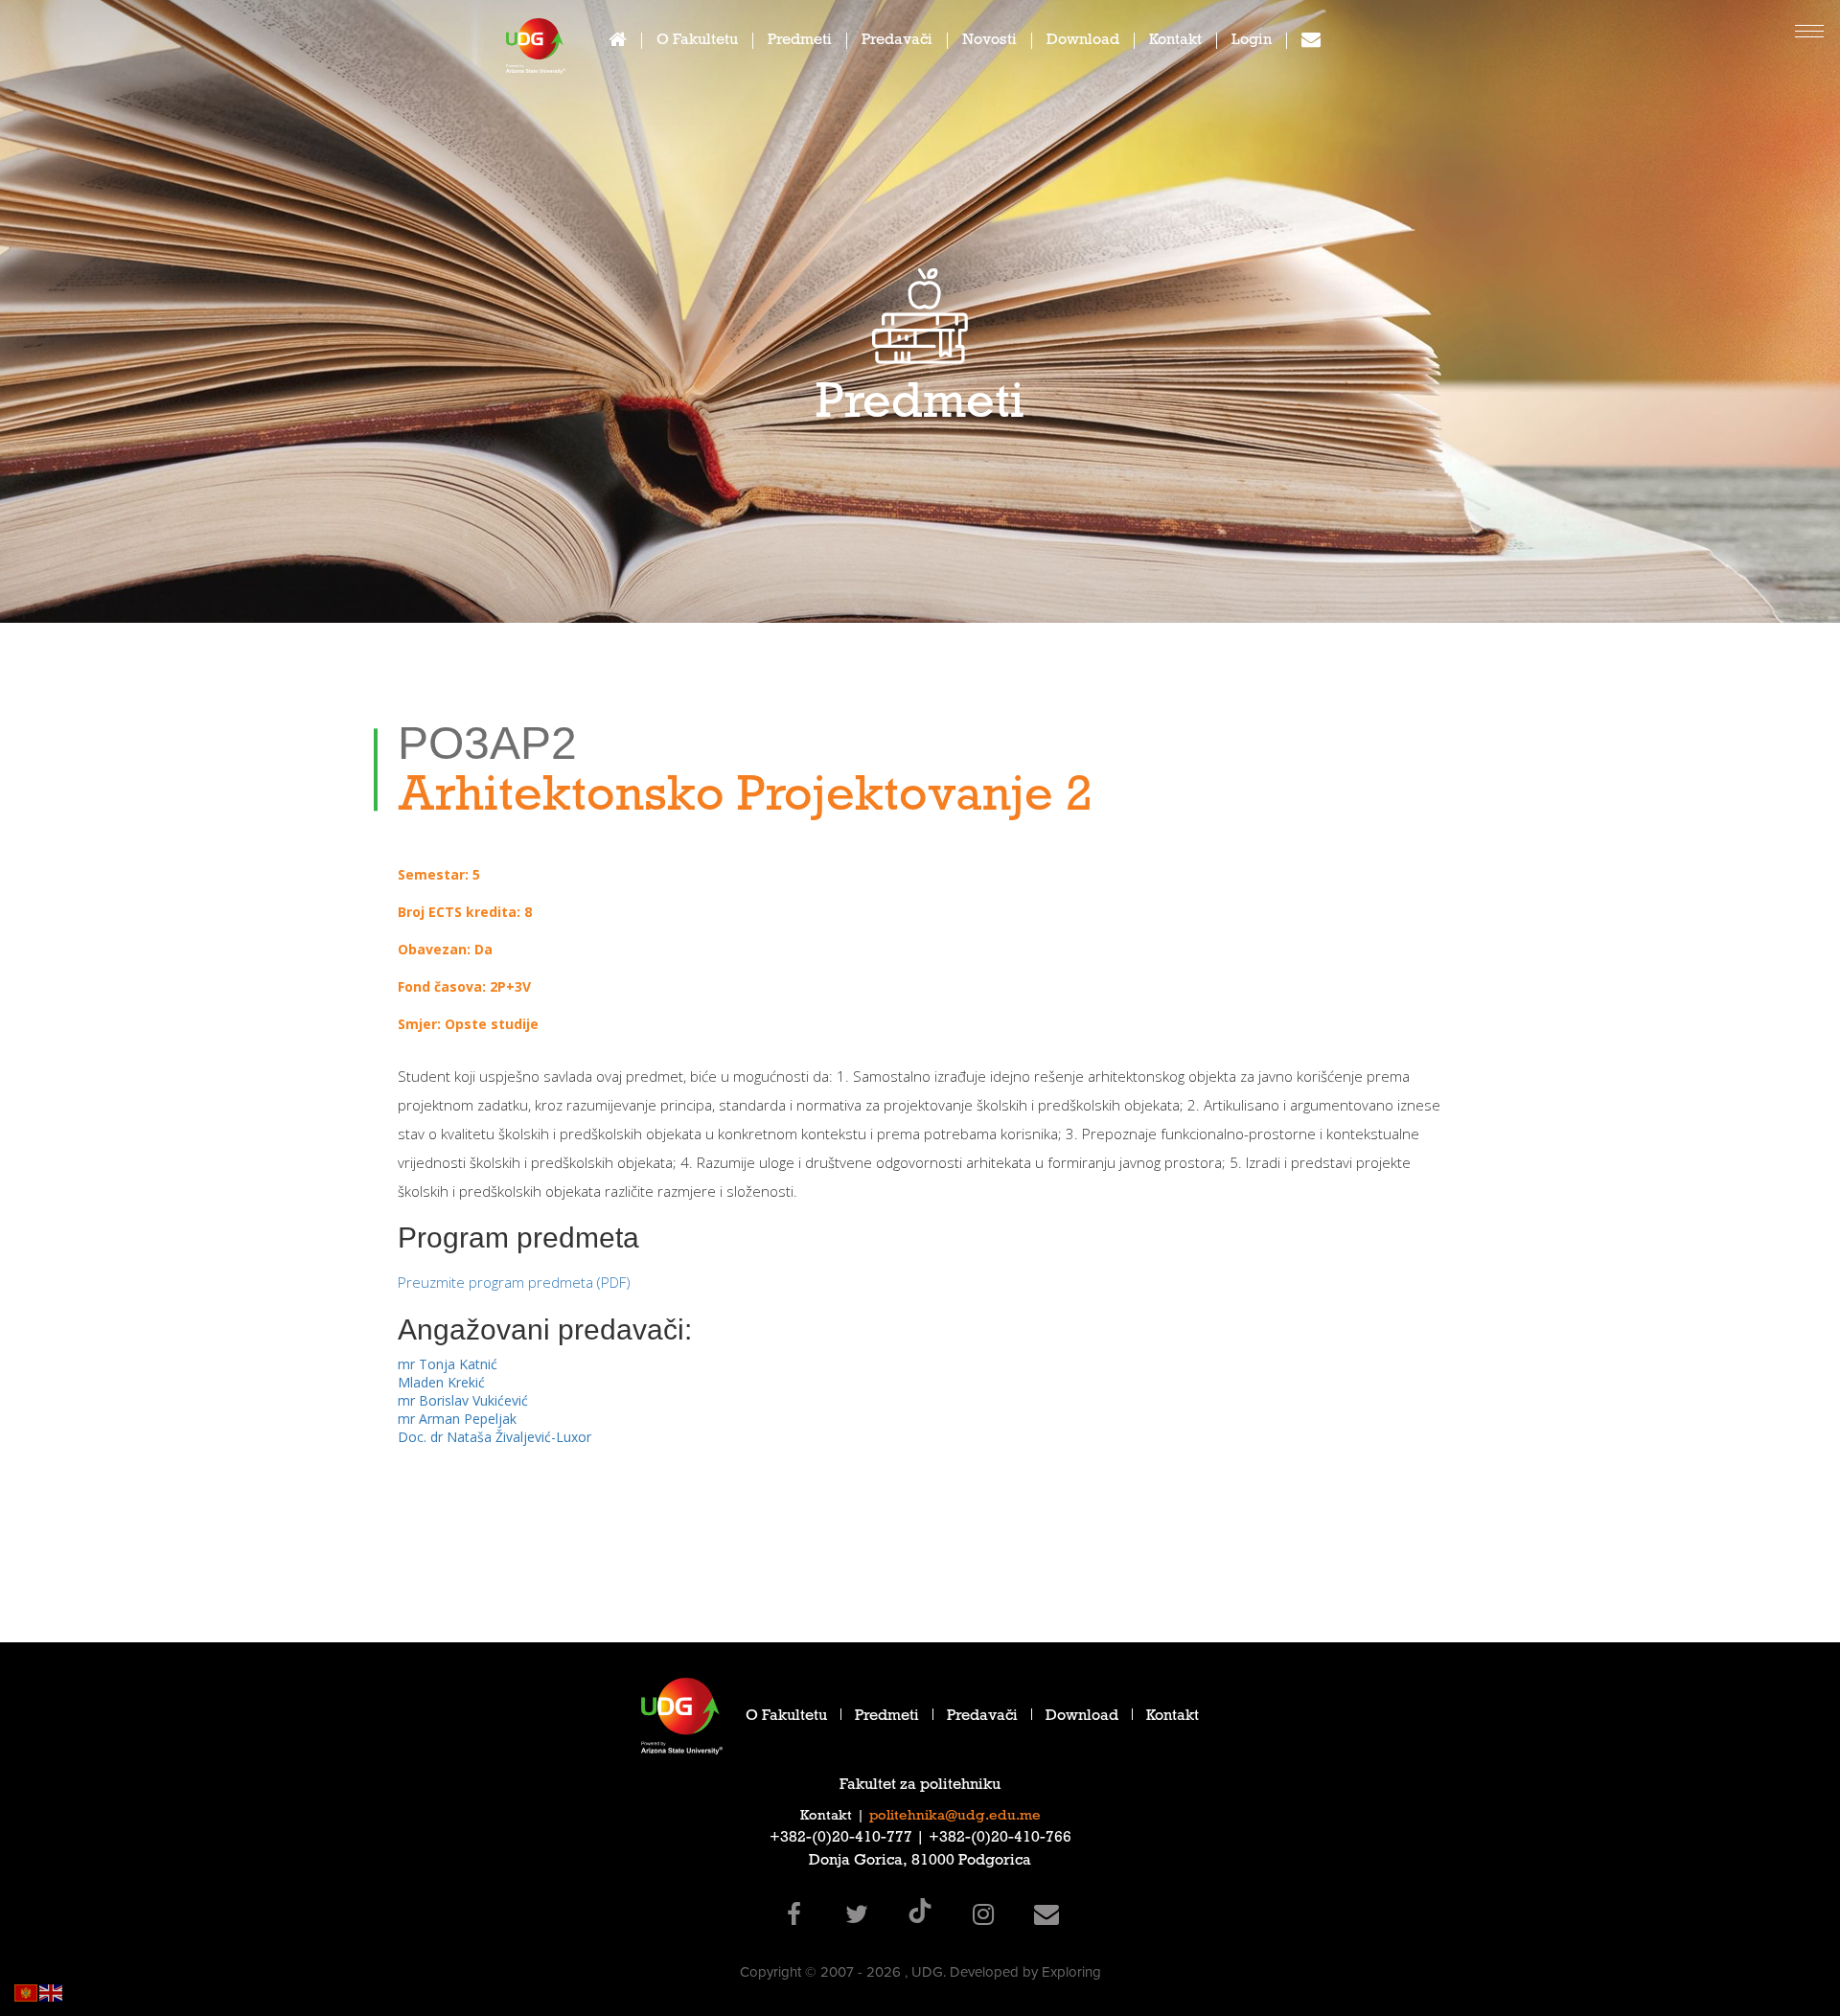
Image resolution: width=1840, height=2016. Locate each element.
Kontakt (1175, 42)
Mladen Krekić (441, 1382)
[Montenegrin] (27, 1992)
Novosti (989, 42)
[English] (52, 1992)
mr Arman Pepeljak (457, 1419)
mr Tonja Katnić (448, 1364)
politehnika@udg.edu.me (955, 1817)
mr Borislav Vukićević (463, 1400)
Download (1083, 42)
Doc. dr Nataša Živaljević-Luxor (494, 1437)
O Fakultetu (697, 42)
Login (1252, 42)
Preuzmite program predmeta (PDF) (514, 1282)
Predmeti (800, 42)
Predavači (897, 42)
